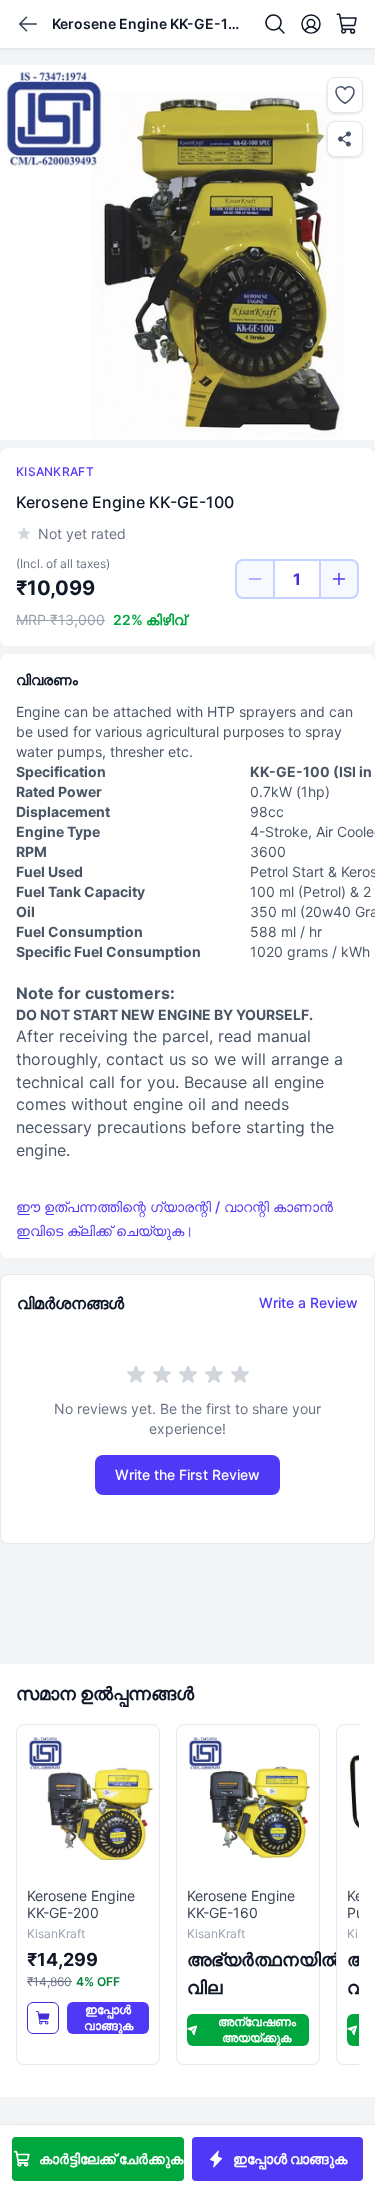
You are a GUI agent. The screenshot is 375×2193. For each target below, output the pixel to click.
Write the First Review (187, 1474)
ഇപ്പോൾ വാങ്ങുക (290, 2158)
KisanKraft (55, 471)
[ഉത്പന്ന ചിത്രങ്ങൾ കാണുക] (187, 252)
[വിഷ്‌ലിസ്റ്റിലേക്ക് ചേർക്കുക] (345, 95)
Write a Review (308, 1302)
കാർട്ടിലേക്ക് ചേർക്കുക (111, 2158)
